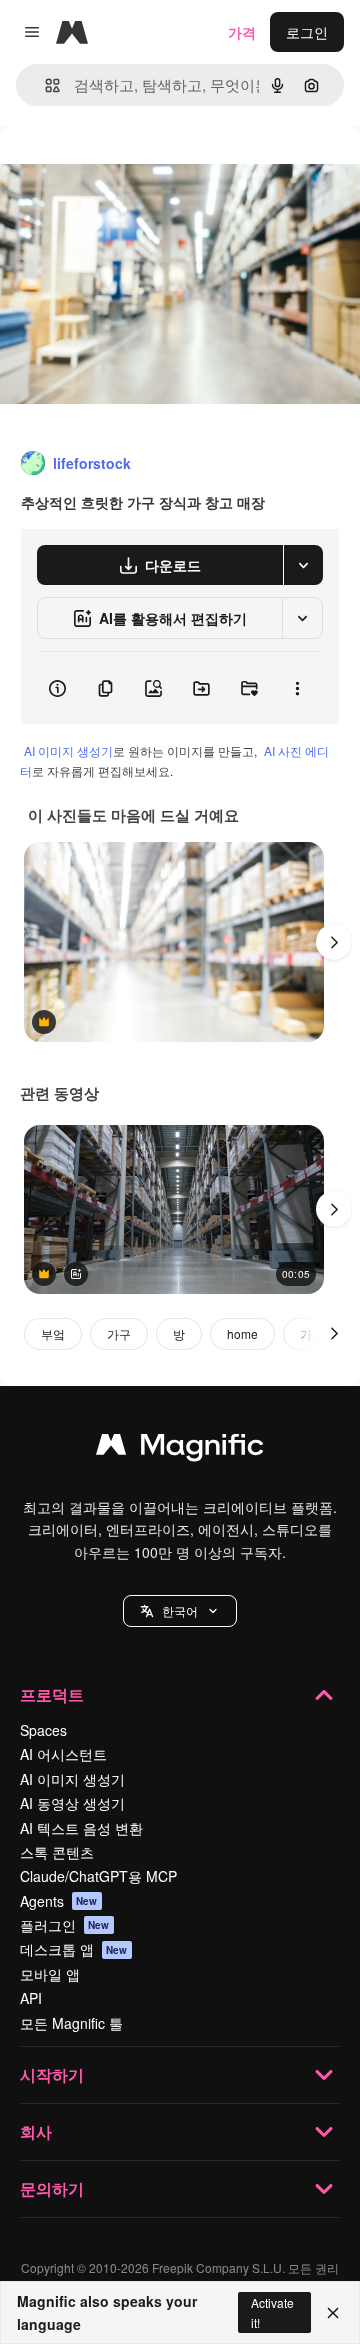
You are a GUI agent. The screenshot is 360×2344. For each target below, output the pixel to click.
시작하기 (52, 2074)
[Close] (333, 2313)
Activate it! (272, 2312)
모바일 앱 (50, 1974)
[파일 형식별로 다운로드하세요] (303, 565)
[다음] (334, 942)
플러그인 (65, 1925)
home (242, 1333)
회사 (36, 2131)
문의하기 (52, 2188)
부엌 (53, 1333)
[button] (180, 1611)
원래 (115, 171)
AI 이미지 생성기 (68, 750)
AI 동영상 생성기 (72, 1803)
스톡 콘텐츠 (57, 1852)
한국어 (180, 1610)
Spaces (43, 1730)
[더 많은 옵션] (297, 688)
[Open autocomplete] (44, 85)
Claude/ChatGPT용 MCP (98, 1876)
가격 (242, 32)
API (31, 1998)
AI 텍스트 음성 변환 (81, 1828)
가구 (119, 1333)
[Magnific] (180, 1449)
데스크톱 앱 (74, 1949)
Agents (59, 1901)
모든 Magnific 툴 (71, 2023)
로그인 (307, 32)
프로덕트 (52, 1694)
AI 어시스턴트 (63, 1754)
